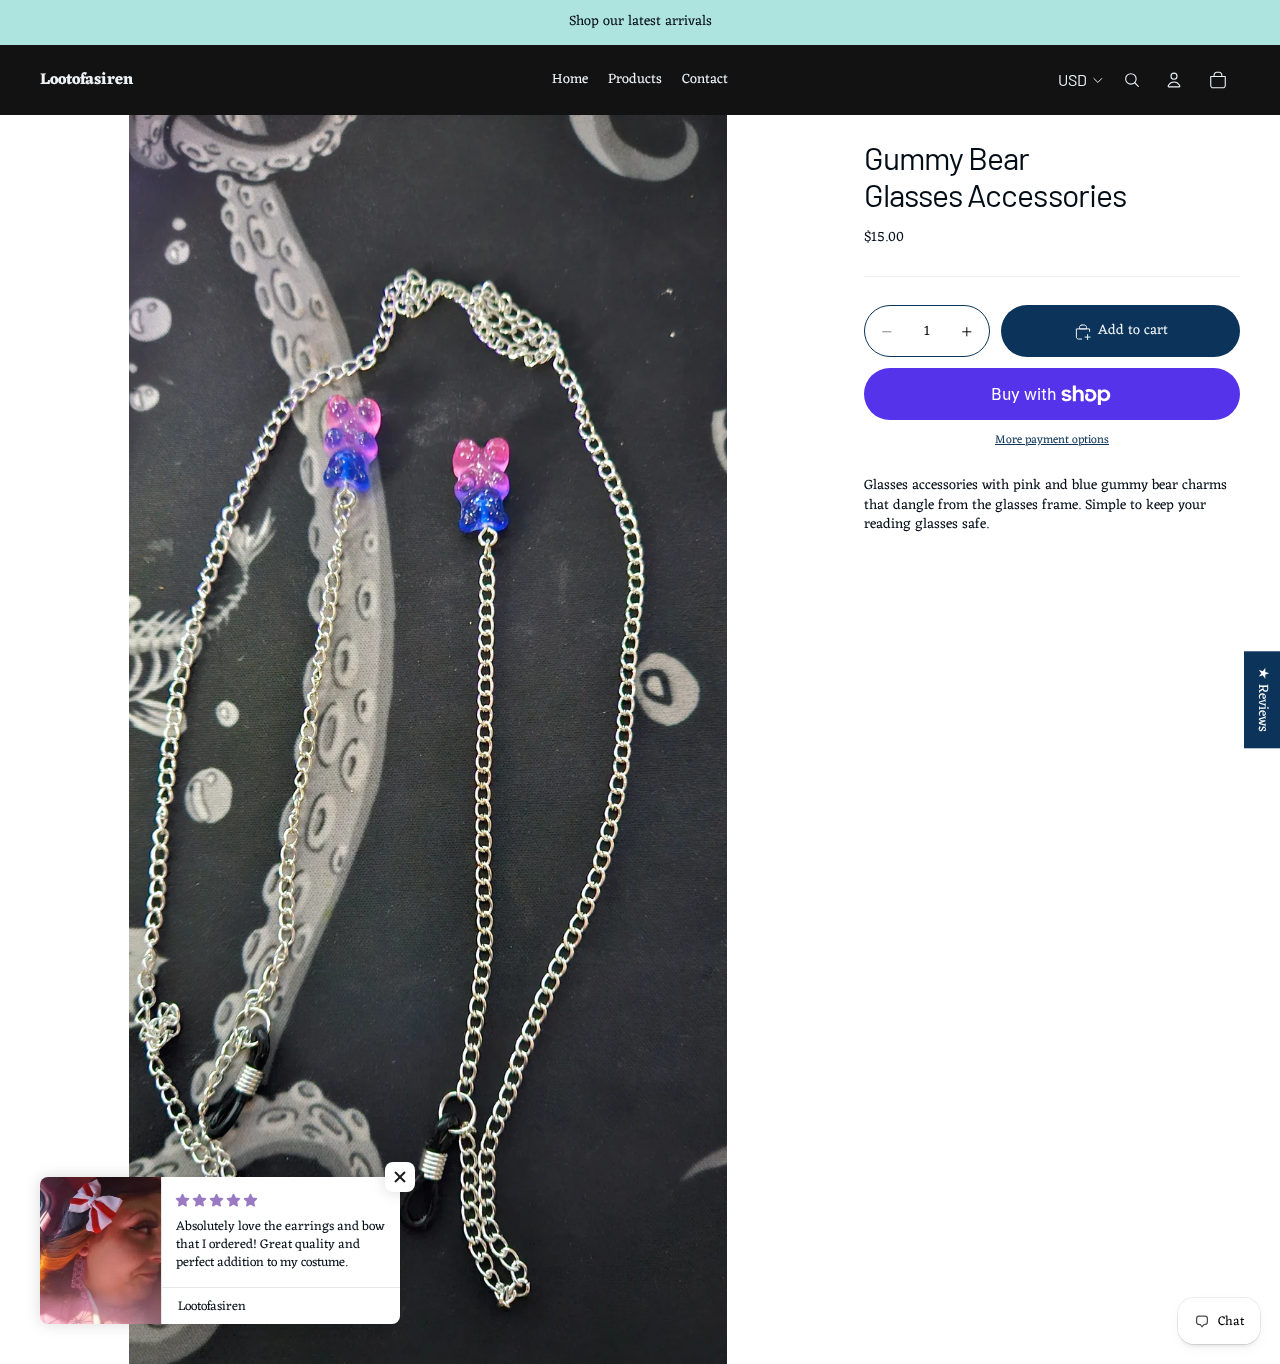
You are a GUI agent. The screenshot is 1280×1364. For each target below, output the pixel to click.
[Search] (1132, 80)
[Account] (1174, 80)
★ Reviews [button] (1262, 699)
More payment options (1052, 440)
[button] (400, 1177)
